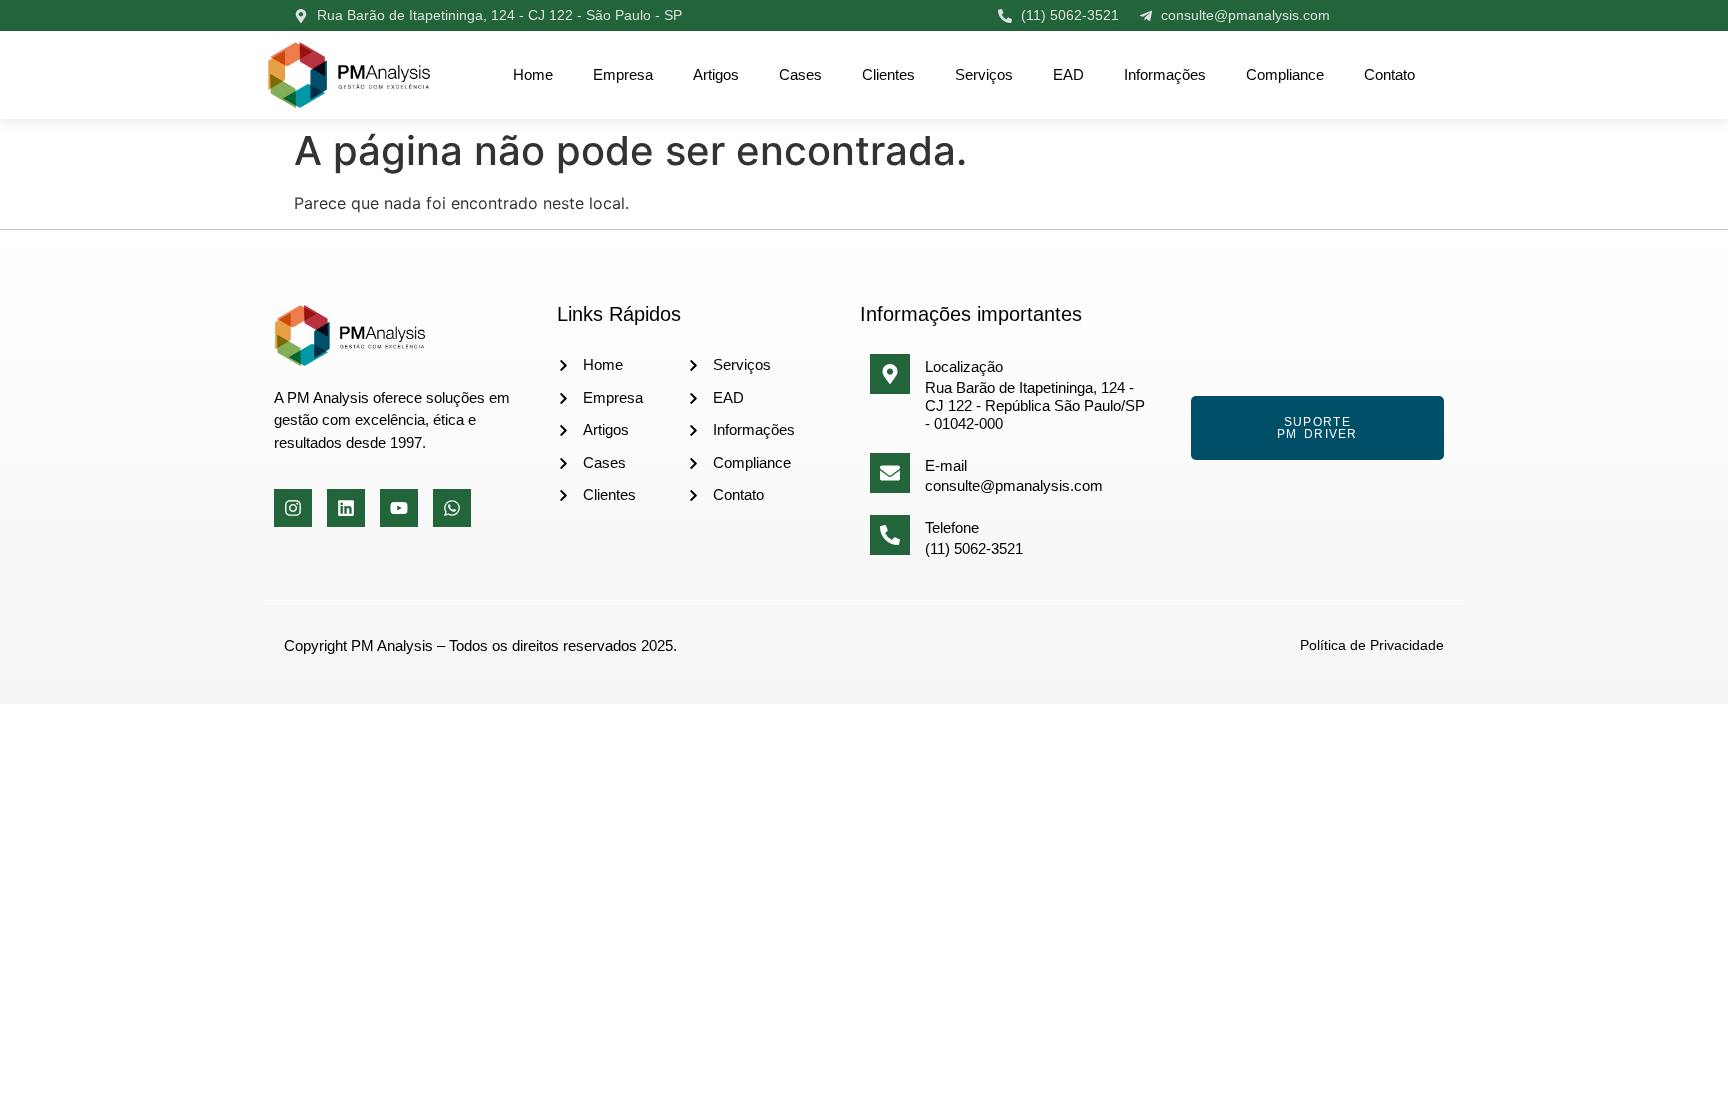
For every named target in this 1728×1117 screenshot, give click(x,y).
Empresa (623, 74)
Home (533, 74)
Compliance (1285, 74)
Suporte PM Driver (1317, 428)
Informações (1165, 74)
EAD (1068, 74)
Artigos (716, 74)
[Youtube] (399, 508)
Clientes (888, 74)
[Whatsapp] (452, 508)
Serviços (984, 74)
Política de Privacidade (1372, 645)
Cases (800, 74)
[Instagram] (293, 508)
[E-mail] (890, 473)
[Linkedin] (346, 508)
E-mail (946, 465)
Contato (1389, 74)
